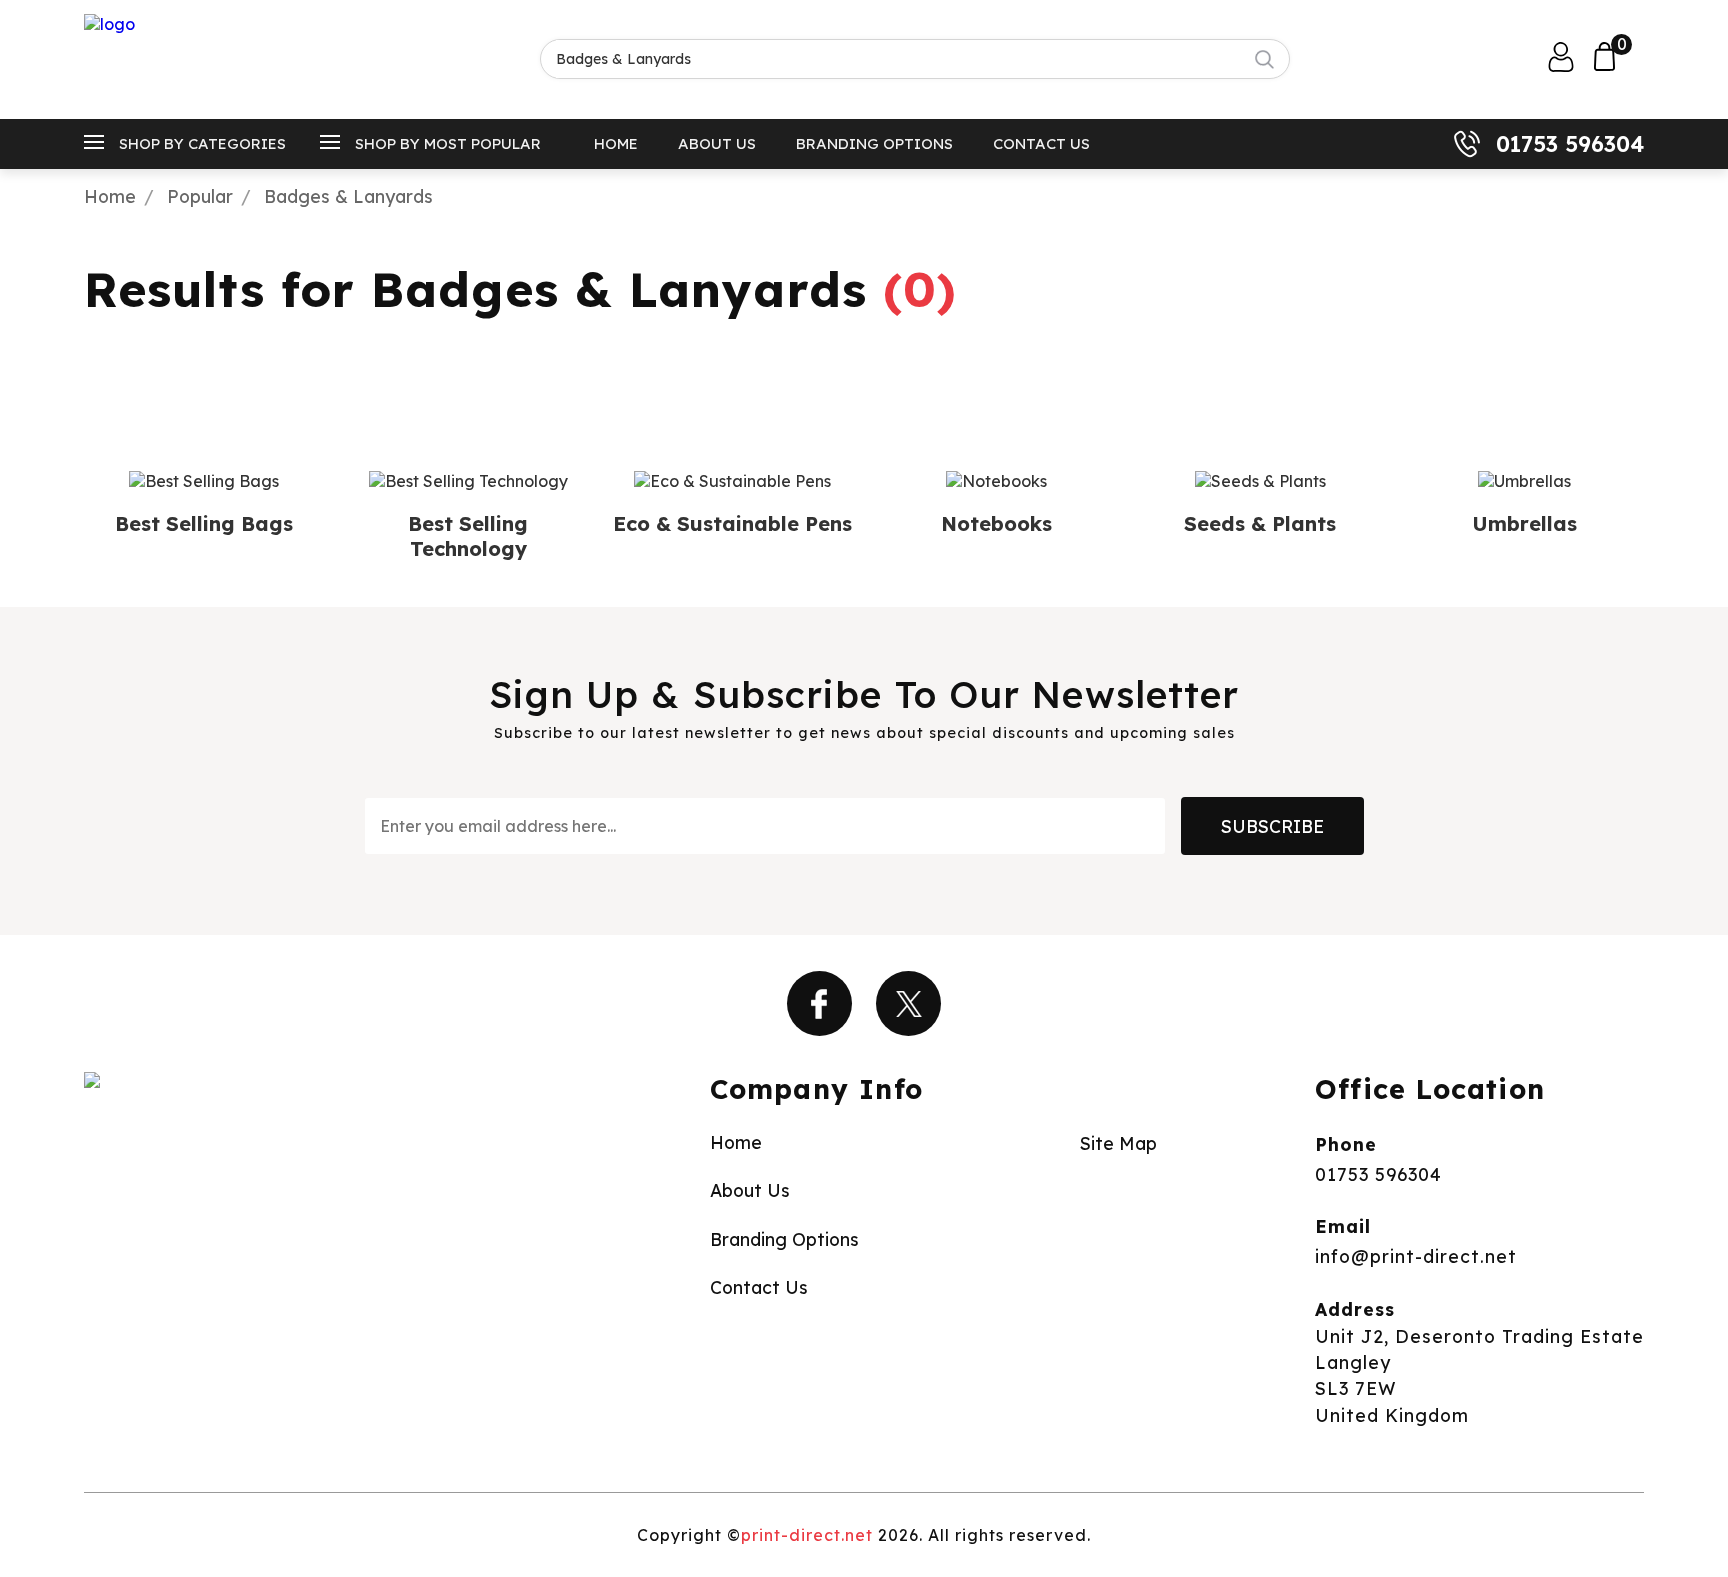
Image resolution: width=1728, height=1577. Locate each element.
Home (616, 143)
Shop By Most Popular (448, 143)
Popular (200, 196)
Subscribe (1272, 826)
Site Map (1118, 1143)
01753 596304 (1570, 144)
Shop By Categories (202, 143)
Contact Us (1041, 143)
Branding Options (874, 143)
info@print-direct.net (1416, 1256)
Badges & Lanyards (348, 196)
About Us (717, 143)
